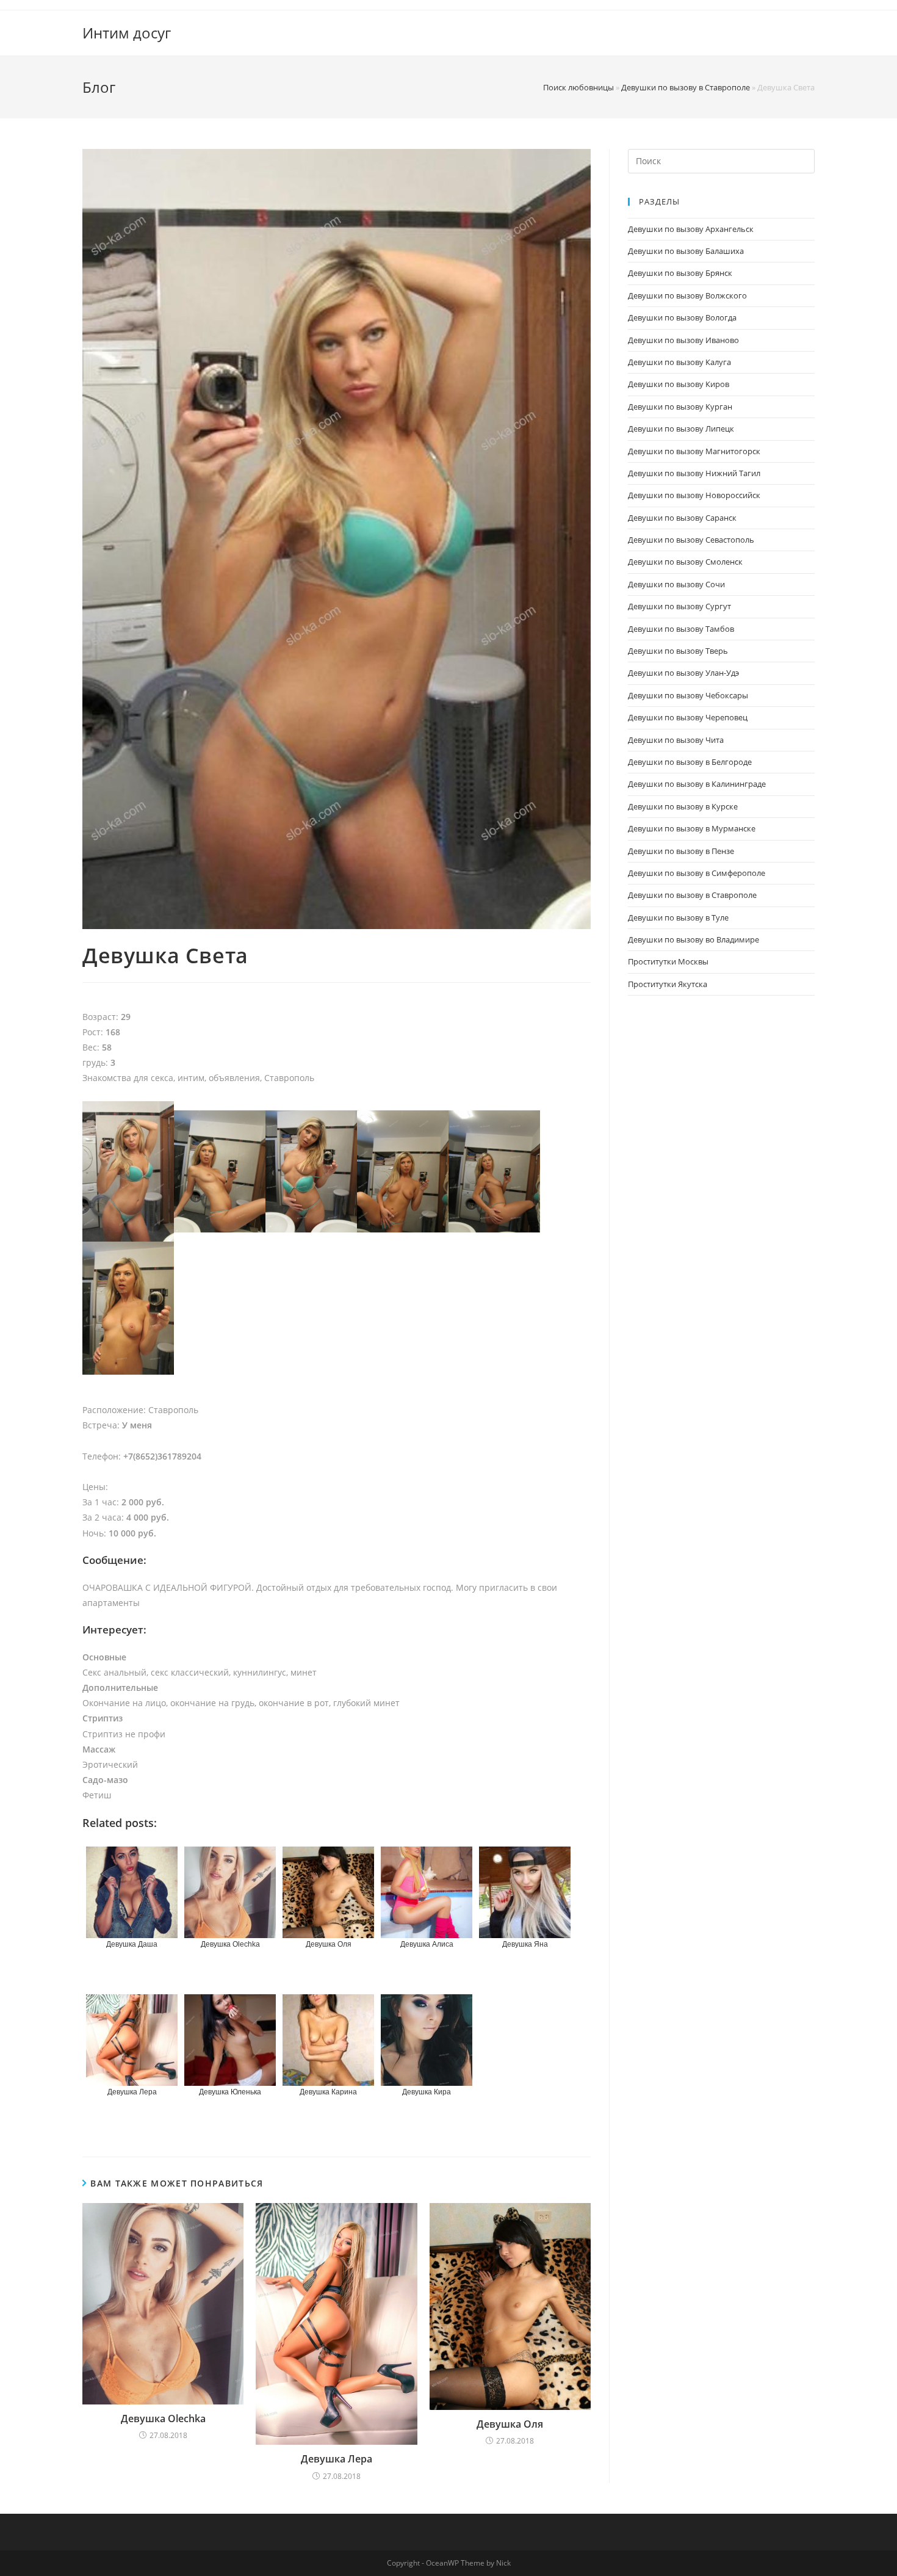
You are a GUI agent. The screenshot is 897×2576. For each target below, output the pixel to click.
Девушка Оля (510, 2424)
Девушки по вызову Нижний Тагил (694, 473)
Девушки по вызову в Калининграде (697, 784)
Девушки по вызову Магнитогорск (694, 451)
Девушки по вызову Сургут (679, 606)
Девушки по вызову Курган (680, 407)
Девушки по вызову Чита (676, 740)
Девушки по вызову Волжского (687, 295)
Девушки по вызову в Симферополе (697, 873)
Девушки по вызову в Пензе (681, 851)
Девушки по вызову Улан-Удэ (683, 673)
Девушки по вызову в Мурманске (692, 828)
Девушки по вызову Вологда (682, 317)
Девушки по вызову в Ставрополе (686, 87)
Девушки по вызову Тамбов (681, 629)
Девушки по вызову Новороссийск (694, 495)
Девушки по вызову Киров (679, 384)
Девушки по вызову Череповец (688, 717)
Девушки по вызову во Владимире (693, 939)
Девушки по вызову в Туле (678, 917)
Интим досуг (127, 33)
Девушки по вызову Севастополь (691, 540)
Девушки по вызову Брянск (680, 273)
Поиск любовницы (578, 87)
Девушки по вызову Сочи (676, 584)
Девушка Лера (337, 2459)
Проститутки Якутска (668, 984)
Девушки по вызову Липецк (681, 429)
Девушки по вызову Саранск (682, 518)
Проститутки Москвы (668, 961)
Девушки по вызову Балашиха (686, 251)
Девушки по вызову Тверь (678, 651)
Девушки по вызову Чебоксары (688, 695)
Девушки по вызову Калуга (679, 362)
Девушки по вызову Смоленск (685, 562)
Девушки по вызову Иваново (683, 340)
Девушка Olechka (163, 2419)
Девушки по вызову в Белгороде (690, 762)
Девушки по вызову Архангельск (691, 229)
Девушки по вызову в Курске (683, 806)
